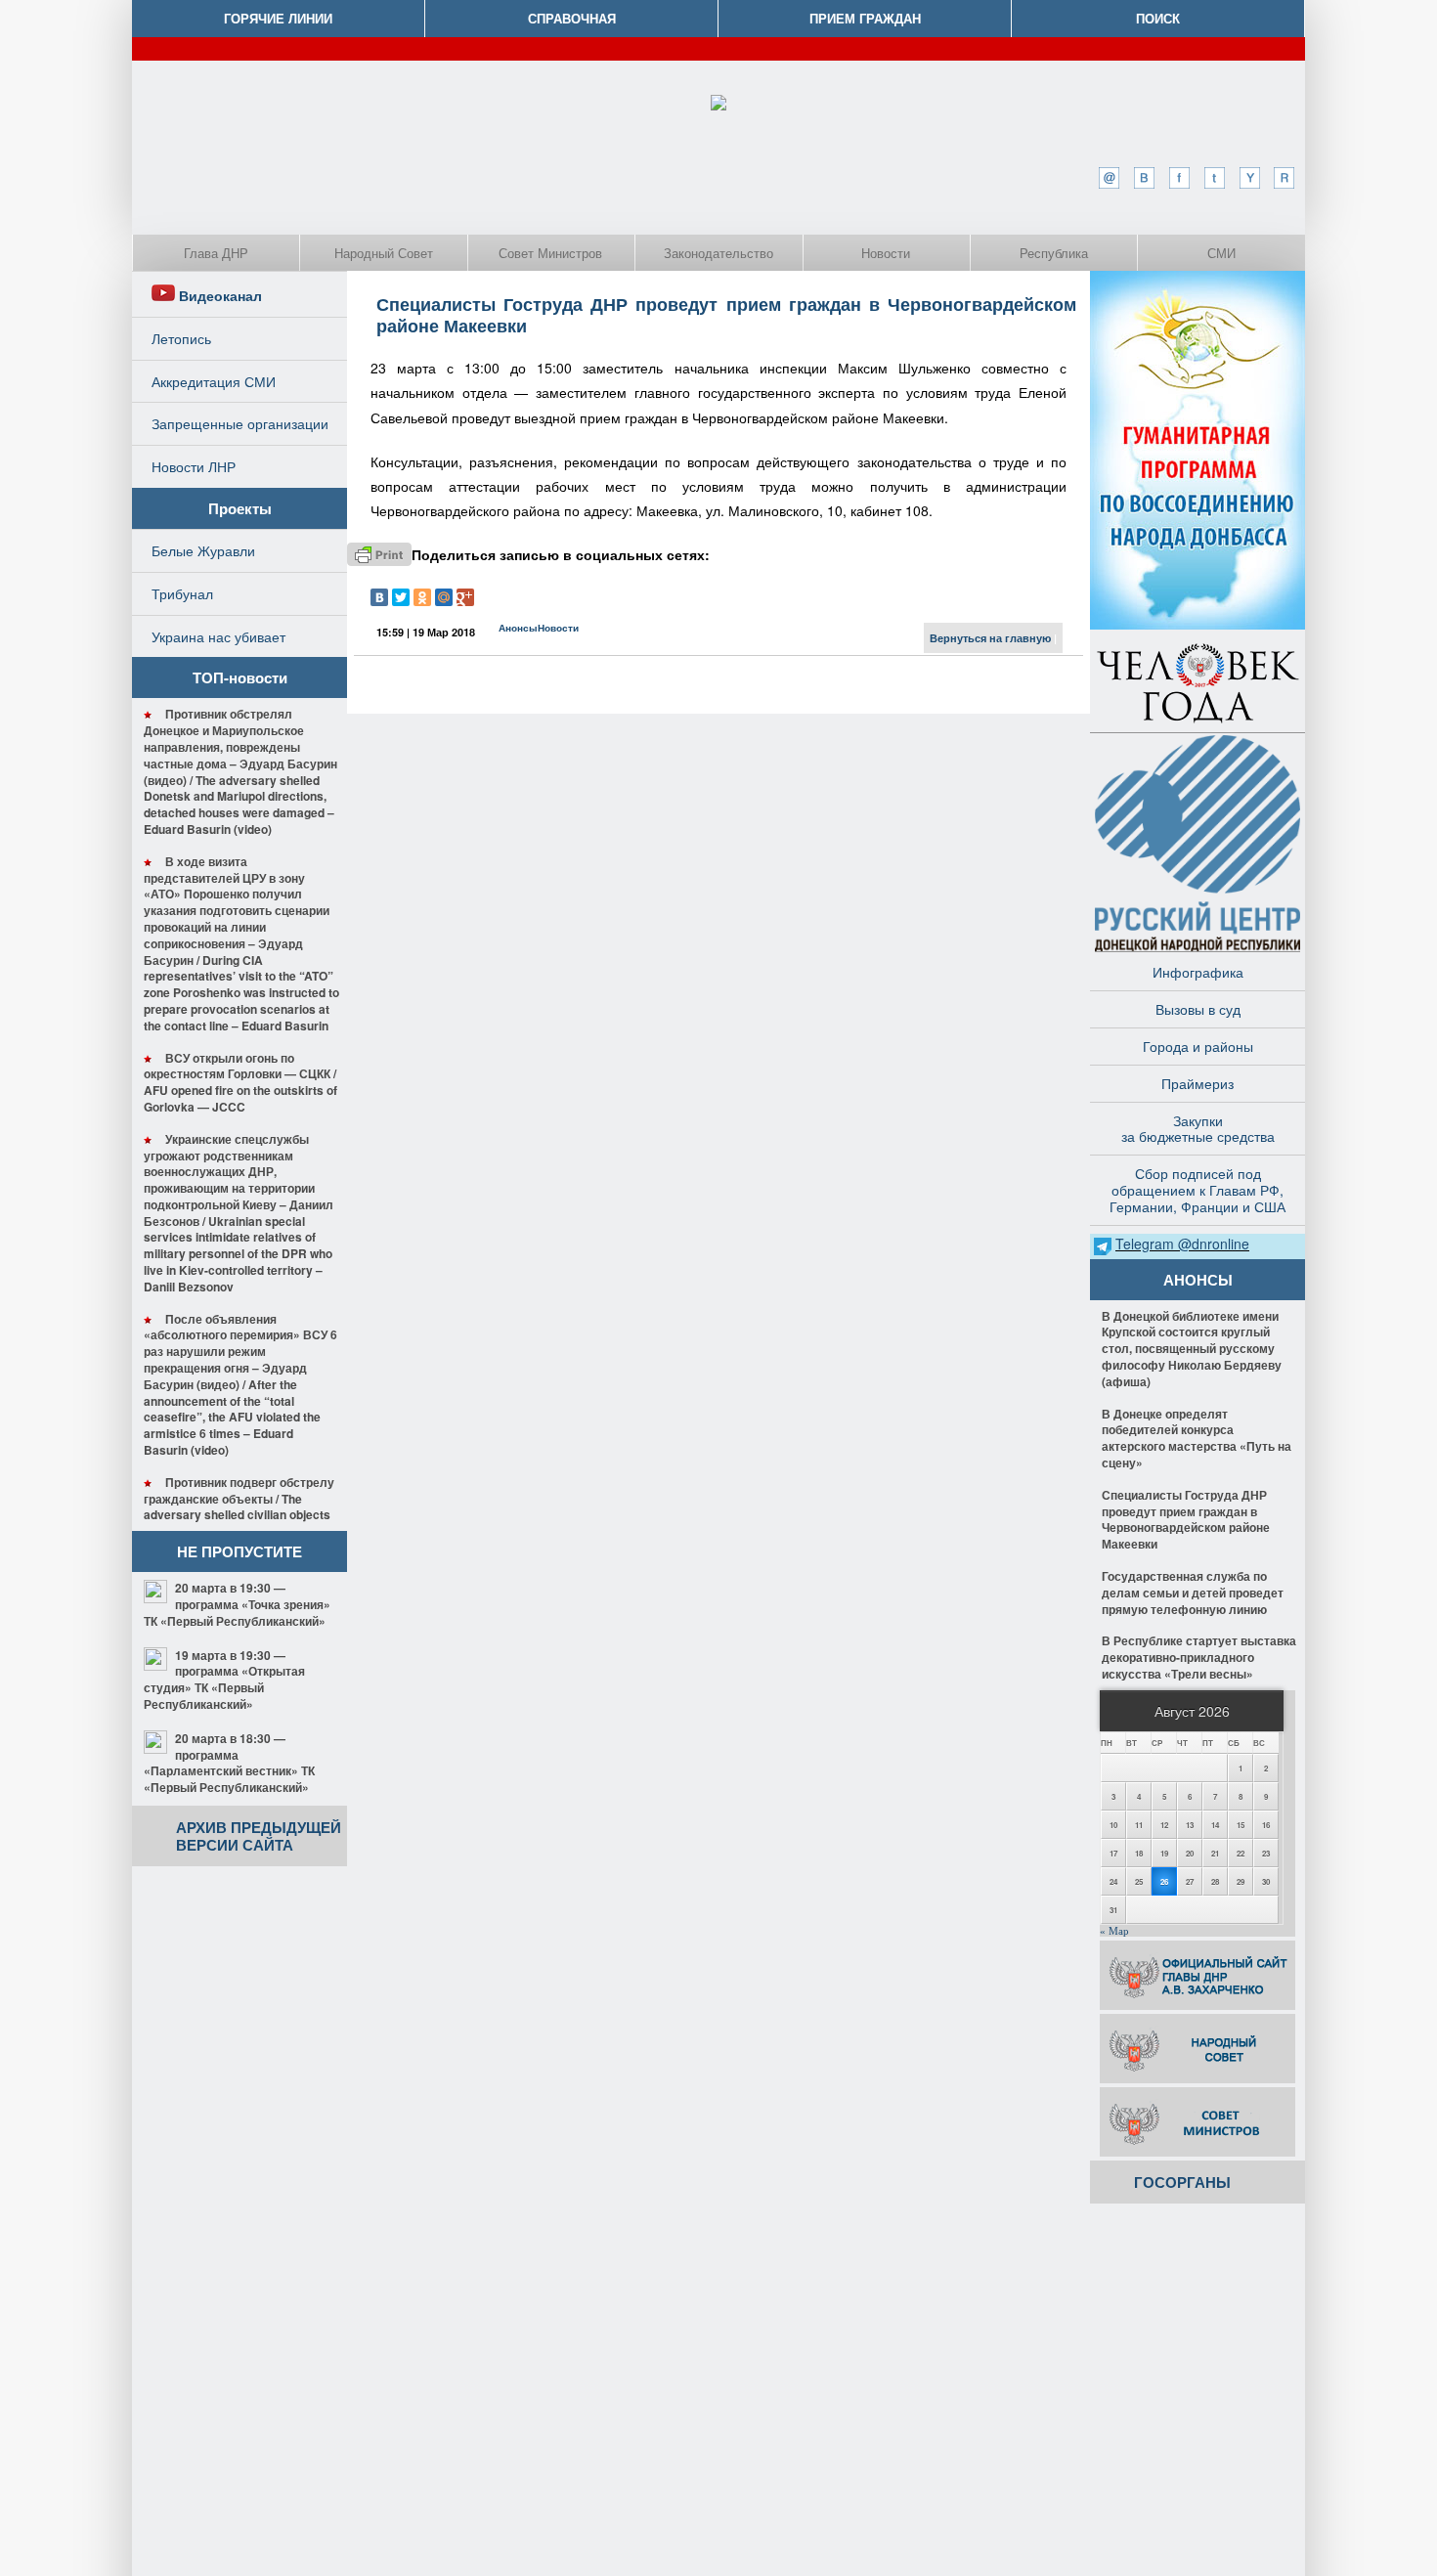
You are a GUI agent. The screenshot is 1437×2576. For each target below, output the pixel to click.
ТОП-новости (240, 677)
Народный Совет (384, 253)
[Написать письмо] (1109, 178)
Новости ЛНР (194, 466)
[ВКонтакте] (379, 597)
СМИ (1221, 253)
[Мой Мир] (444, 597)
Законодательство (718, 253)
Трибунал (182, 593)
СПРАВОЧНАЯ (572, 18)
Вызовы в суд (1198, 1009)
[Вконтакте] (1144, 178)
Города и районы (1198, 1046)
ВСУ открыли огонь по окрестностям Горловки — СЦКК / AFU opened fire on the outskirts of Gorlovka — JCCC (240, 1082)
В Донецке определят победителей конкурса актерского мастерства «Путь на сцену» (1197, 1438)
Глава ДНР (216, 253)
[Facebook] (1179, 178)
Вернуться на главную (990, 638)
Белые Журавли (203, 550)
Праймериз (1197, 1083)
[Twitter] (1214, 178)
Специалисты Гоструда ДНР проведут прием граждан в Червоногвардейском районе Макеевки (726, 315)
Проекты (240, 508)
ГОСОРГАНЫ (1182, 2182)
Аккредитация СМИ (214, 381)
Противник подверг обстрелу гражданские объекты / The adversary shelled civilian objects (239, 1499)
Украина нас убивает (218, 636)
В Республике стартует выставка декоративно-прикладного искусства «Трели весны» (1199, 1657)
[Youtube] (1249, 178)
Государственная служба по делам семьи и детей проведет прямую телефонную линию (1193, 1593)
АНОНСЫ (1198, 1280)
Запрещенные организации (240, 423)
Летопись (181, 338)
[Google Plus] (465, 597)
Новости (886, 253)
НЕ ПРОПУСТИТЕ (239, 1551)
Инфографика (1198, 972)
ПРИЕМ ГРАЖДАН (865, 18)
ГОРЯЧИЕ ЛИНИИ (278, 18)
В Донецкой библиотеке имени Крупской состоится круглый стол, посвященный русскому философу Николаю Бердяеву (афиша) (1192, 1349)
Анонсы (518, 628)
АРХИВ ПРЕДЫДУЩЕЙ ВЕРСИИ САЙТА (259, 1836)
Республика (1054, 253)
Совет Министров (550, 253)
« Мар (1114, 1931)
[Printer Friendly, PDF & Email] (379, 554)
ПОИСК (1158, 18)
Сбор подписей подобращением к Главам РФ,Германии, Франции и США (1197, 1190)
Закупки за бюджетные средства (1198, 1129)
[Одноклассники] (422, 597)
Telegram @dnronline (1182, 1244)
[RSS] (1285, 178)
